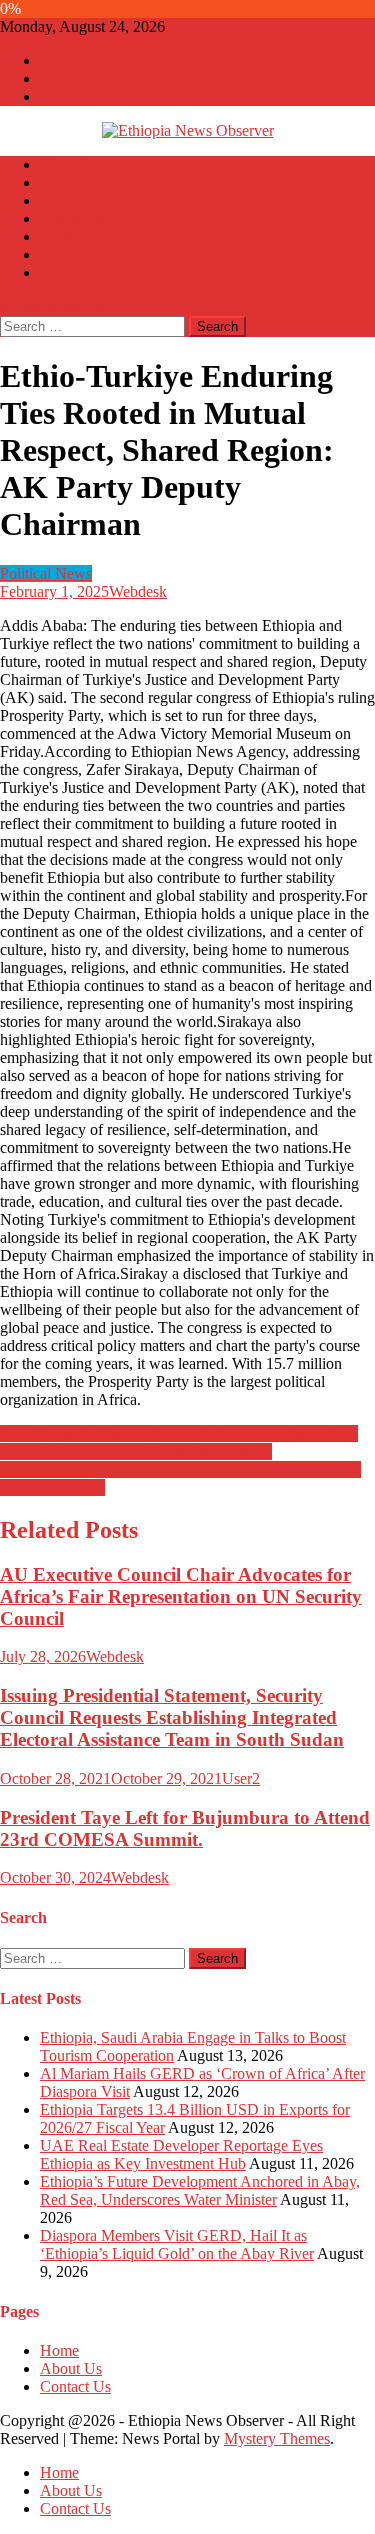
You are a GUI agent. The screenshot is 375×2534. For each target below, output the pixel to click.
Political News (86, 200)
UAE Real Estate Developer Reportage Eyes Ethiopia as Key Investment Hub (181, 2154)
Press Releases (86, 272)
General (65, 164)
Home (59, 60)
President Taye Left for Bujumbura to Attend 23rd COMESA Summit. (185, 1828)
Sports (60, 254)
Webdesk (138, 591)
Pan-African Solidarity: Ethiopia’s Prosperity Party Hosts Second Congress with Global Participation (179, 1442)
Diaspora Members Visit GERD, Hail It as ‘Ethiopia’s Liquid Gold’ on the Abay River (177, 2244)
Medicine (69, 236)
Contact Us (75, 96)
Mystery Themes (277, 2438)
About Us (71, 78)
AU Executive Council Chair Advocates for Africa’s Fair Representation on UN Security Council (181, 1596)
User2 (241, 1778)
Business (68, 182)
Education (72, 218)
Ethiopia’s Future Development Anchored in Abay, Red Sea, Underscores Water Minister (200, 2190)
